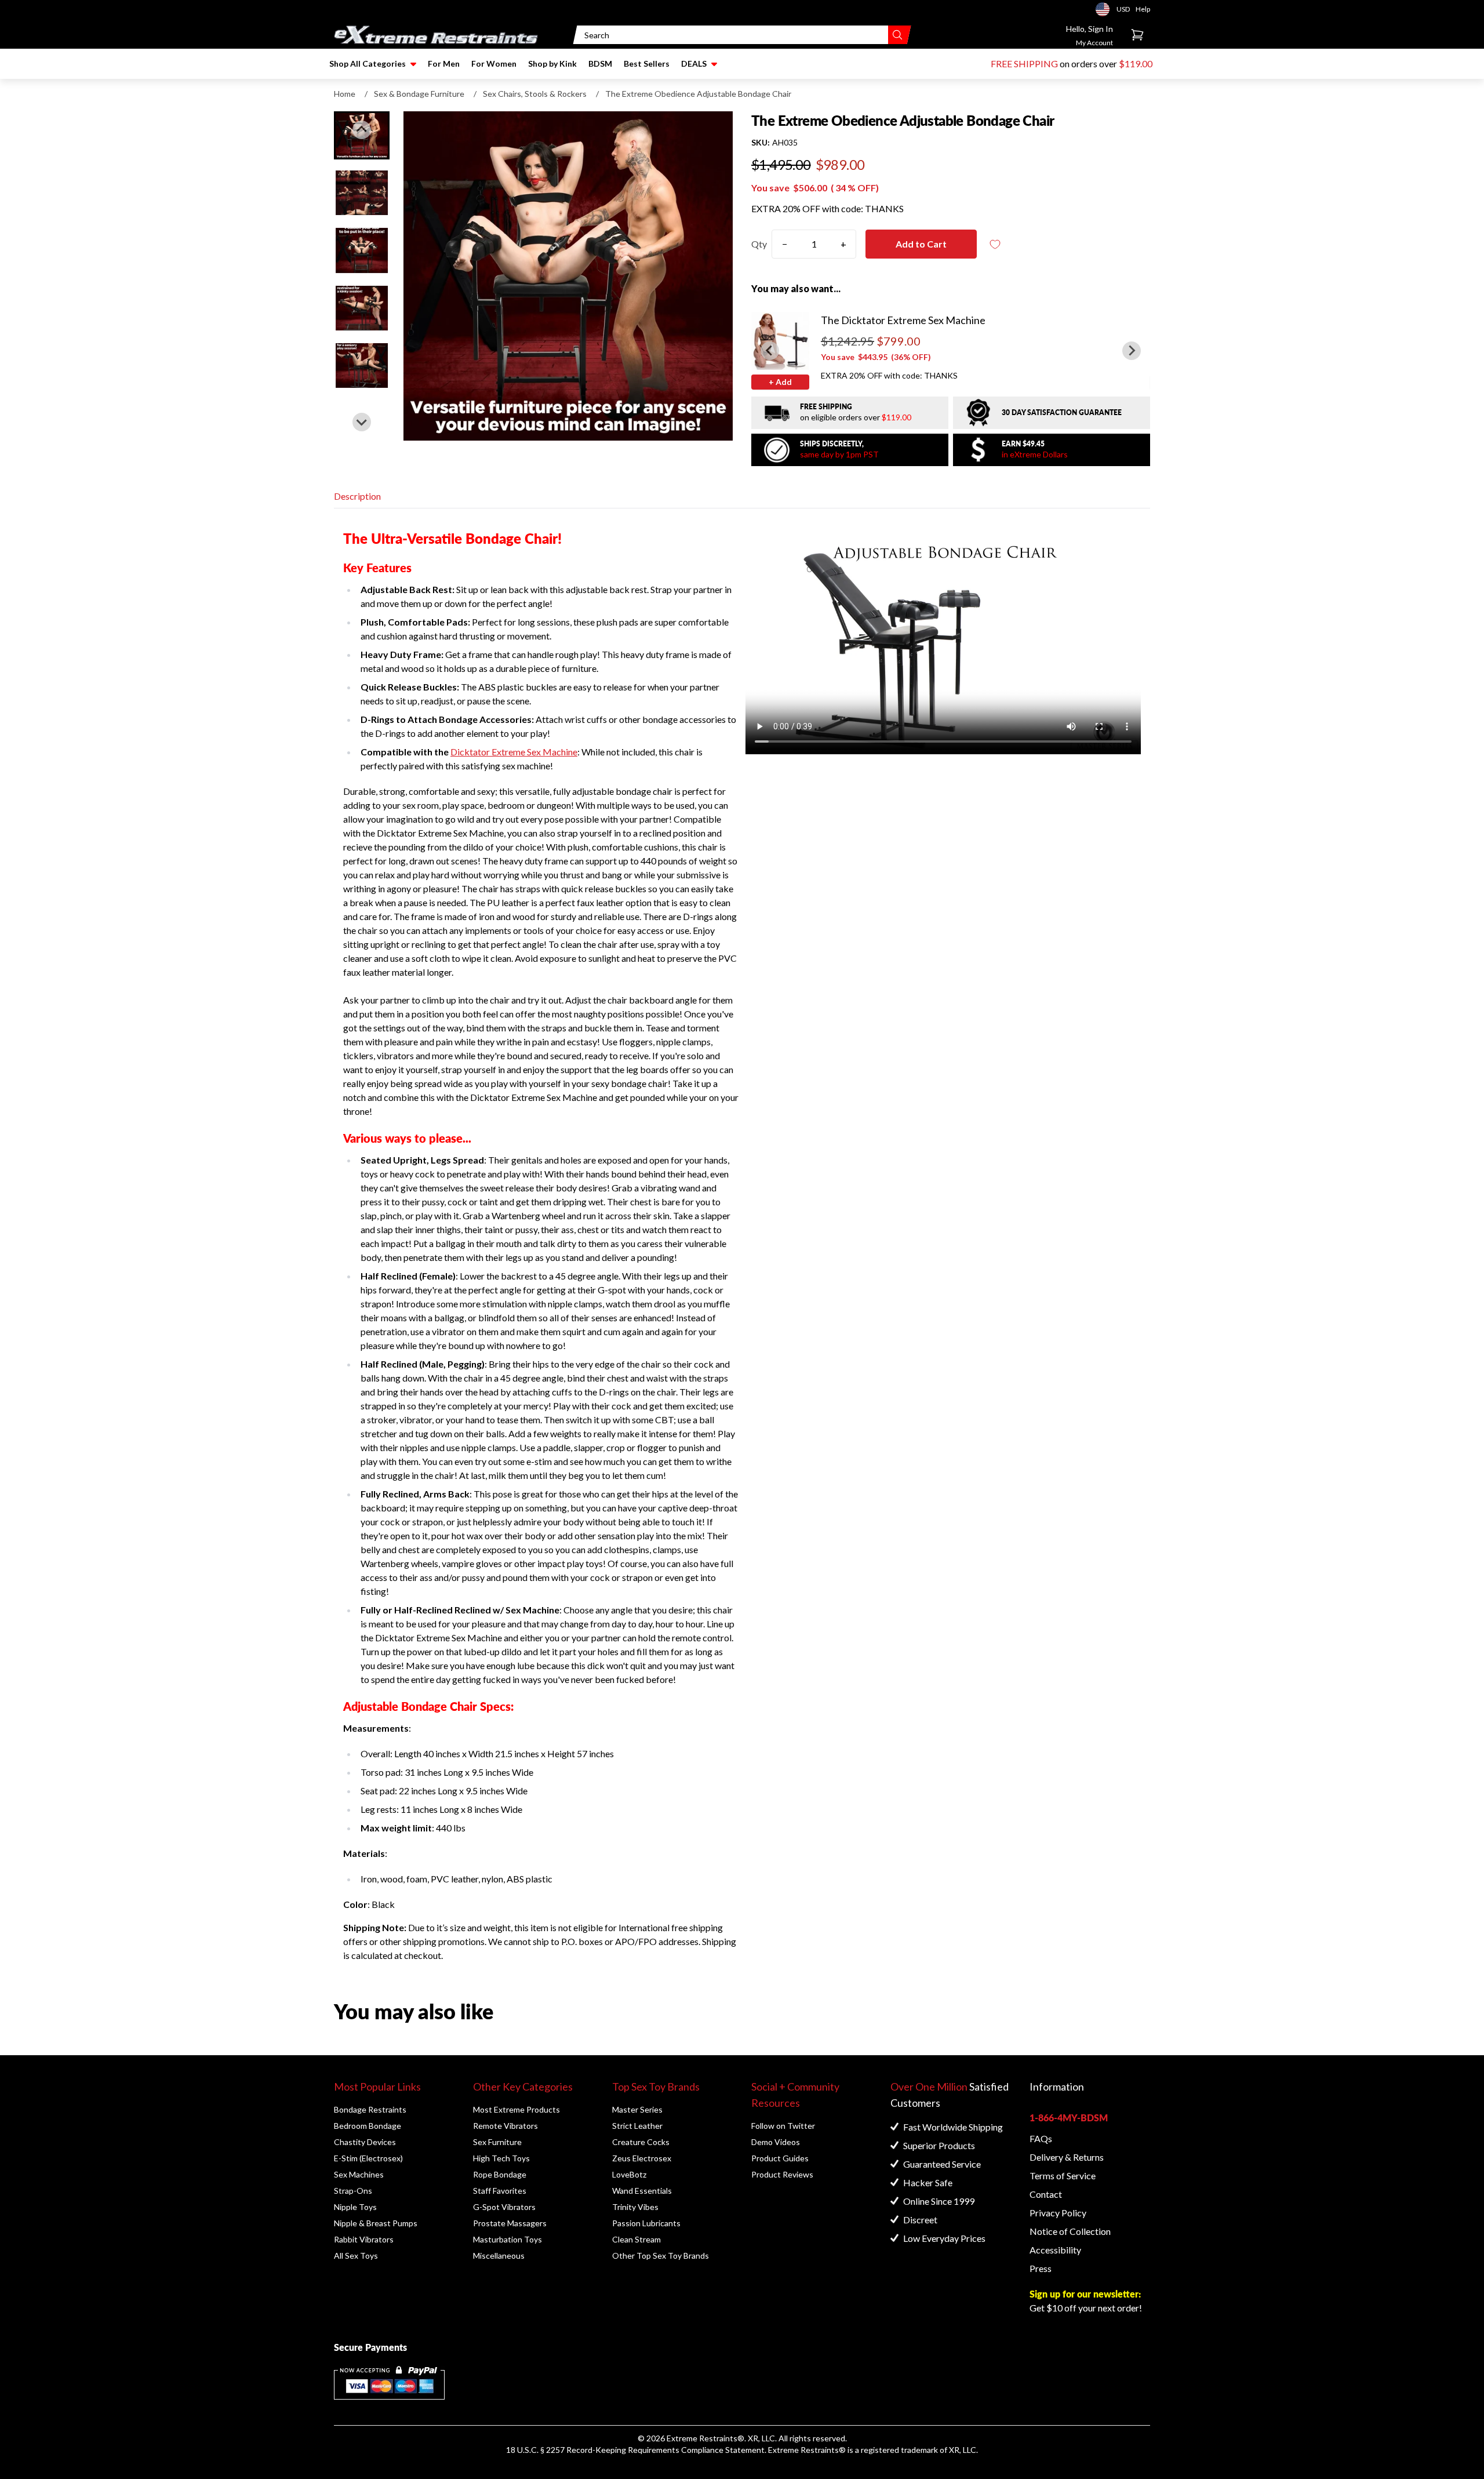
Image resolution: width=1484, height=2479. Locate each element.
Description (357, 496)
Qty (759, 244)
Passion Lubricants (646, 2223)
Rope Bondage (500, 2174)
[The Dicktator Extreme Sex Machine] (780, 341)
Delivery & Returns (1067, 2157)
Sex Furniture (497, 2142)
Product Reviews (782, 2174)
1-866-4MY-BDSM (1069, 2118)
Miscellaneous (499, 2256)
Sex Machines (359, 2174)
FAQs (1041, 2138)
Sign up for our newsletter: (1085, 2294)
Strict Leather (637, 2126)
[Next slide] (362, 422)
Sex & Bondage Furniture (419, 94)
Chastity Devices (365, 2142)
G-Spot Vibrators (504, 2207)
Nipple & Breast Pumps (376, 2223)
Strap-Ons (353, 2191)
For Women (494, 63)
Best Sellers (647, 63)
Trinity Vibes (635, 2207)
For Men (444, 63)
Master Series (637, 2109)
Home (345, 94)
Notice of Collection (1070, 2231)
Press (1041, 2268)
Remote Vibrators (505, 2126)
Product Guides (780, 2158)
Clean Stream (636, 2239)
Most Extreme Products (517, 2109)
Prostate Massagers (510, 2223)
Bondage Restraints (370, 2109)
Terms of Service (1063, 2176)
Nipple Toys (355, 2207)
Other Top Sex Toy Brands (661, 2256)
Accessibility (1055, 2250)
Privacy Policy (1058, 2213)
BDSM (600, 63)
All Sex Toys (356, 2256)
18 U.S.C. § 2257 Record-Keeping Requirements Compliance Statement (635, 2450)
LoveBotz (629, 2174)
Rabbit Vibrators (364, 2239)
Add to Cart (921, 244)
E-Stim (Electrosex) (368, 2158)
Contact (1046, 2194)
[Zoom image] (568, 276)
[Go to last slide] (362, 130)
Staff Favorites (500, 2191)
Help (1143, 9)
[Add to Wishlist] (995, 244)
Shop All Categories (368, 63)
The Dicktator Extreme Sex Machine (903, 320)
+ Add (780, 382)
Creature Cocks (641, 2142)
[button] (362, 193)
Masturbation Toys (508, 2239)
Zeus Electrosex (642, 2158)
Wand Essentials (642, 2191)
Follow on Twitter (783, 2126)
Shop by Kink (552, 63)
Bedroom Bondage (368, 2126)
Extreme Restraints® (807, 2450)
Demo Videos (776, 2142)
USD (1106, 9)
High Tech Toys (501, 2158)
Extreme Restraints (702, 2438)
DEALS (694, 63)
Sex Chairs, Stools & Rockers (535, 94)
